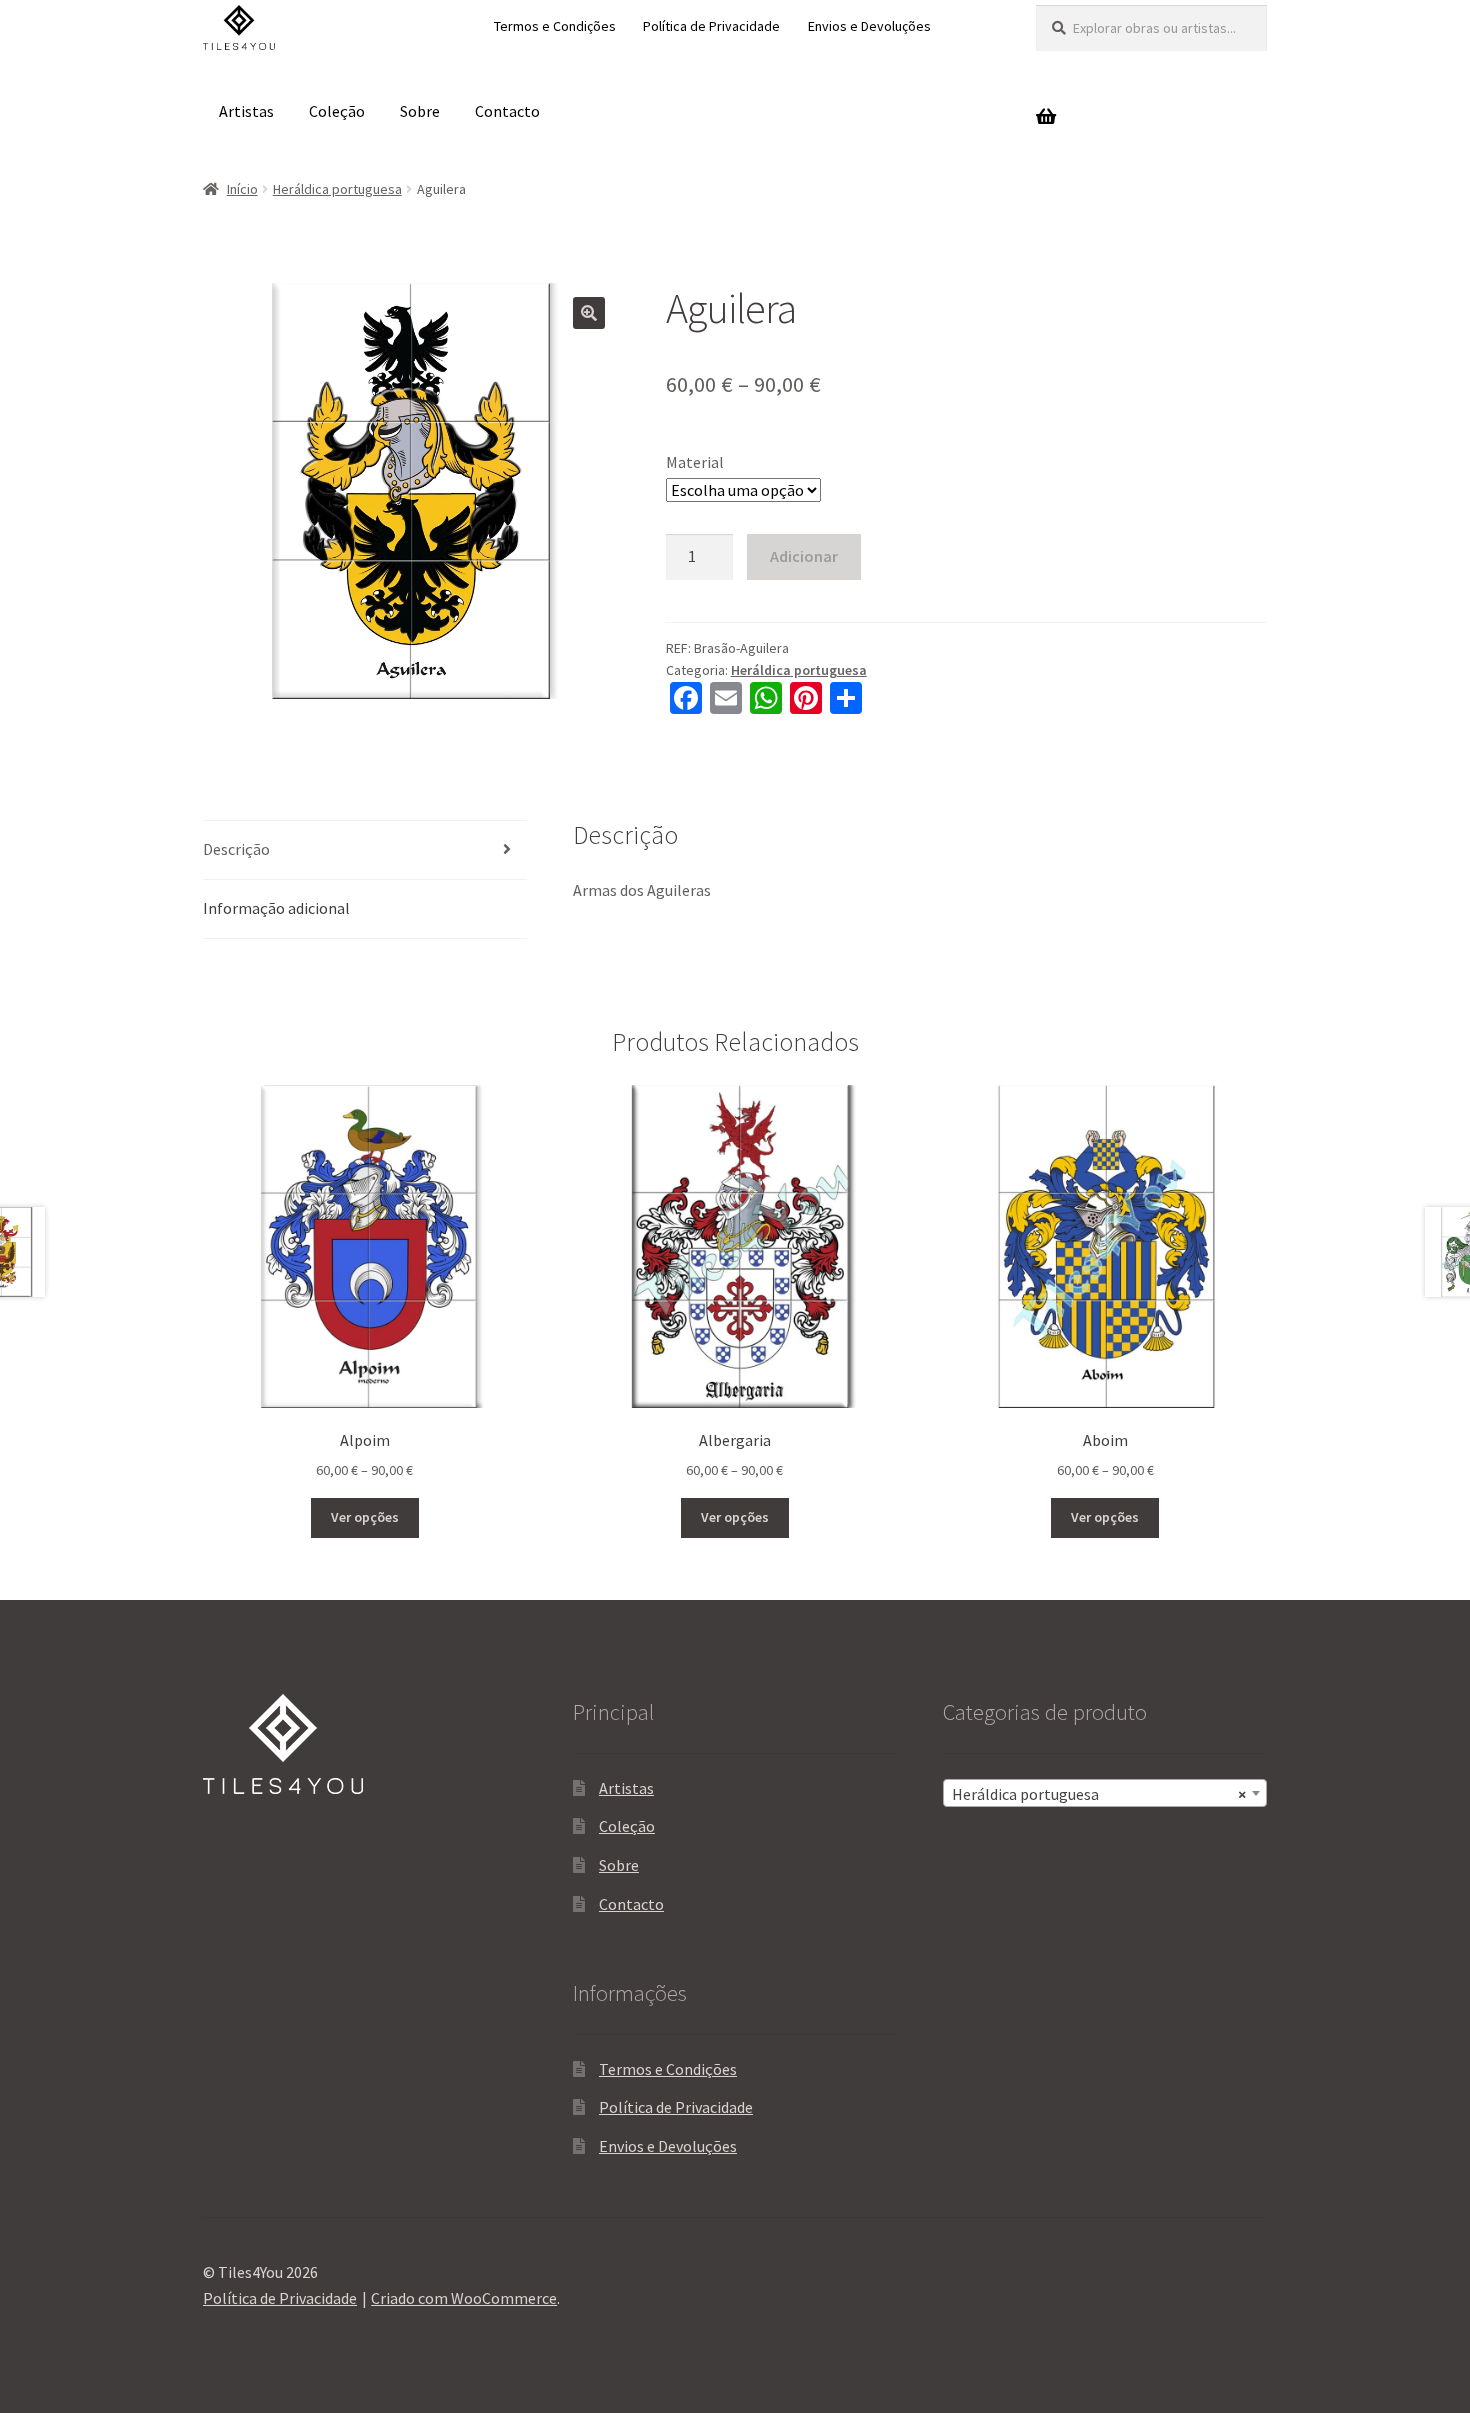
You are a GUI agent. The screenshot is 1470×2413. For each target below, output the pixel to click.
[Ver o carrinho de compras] (1151, 111)
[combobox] (1105, 1793)
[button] (589, 313)
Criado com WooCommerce (464, 2298)
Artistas (246, 111)
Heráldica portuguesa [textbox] (1099, 1794)
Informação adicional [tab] (276, 908)
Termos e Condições (555, 26)
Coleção (337, 111)
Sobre (420, 111)
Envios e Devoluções (869, 26)
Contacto (507, 111)
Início (242, 189)
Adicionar (804, 556)
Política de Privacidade (711, 26)
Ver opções (365, 1517)
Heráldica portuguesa (337, 189)
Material (695, 462)
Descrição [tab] (236, 849)
